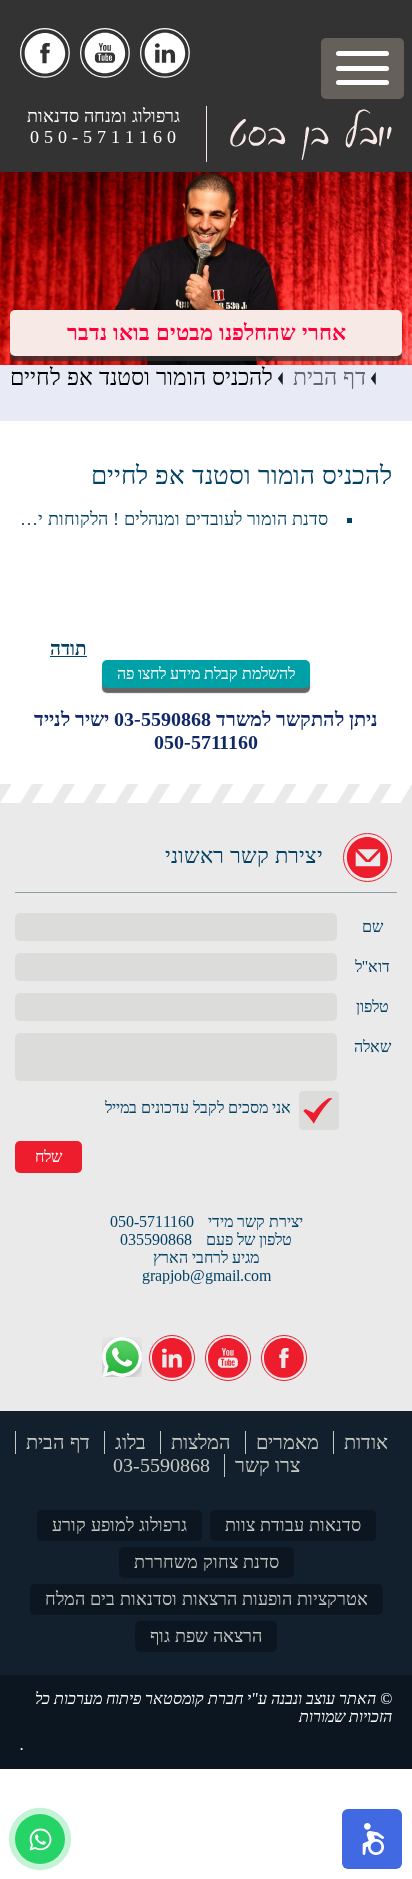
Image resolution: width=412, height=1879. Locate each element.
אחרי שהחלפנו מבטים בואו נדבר (206, 332)
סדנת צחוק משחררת (206, 1562)
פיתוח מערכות (97, 1698)
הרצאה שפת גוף (206, 1636)
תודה (68, 648)
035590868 (156, 1239)
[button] (372, 1839)
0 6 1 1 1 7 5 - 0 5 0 (103, 137)
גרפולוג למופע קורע (119, 1525)
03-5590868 (162, 719)
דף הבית (329, 377)
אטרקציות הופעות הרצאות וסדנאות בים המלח (206, 1599)
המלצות (201, 1442)
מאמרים (287, 1442)
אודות (366, 1442)
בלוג (130, 1442)
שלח (48, 1156)
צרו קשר (267, 1465)
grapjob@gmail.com (206, 1275)
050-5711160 (206, 742)
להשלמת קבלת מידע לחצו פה (206, 673)
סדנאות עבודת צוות (293, 1525)
